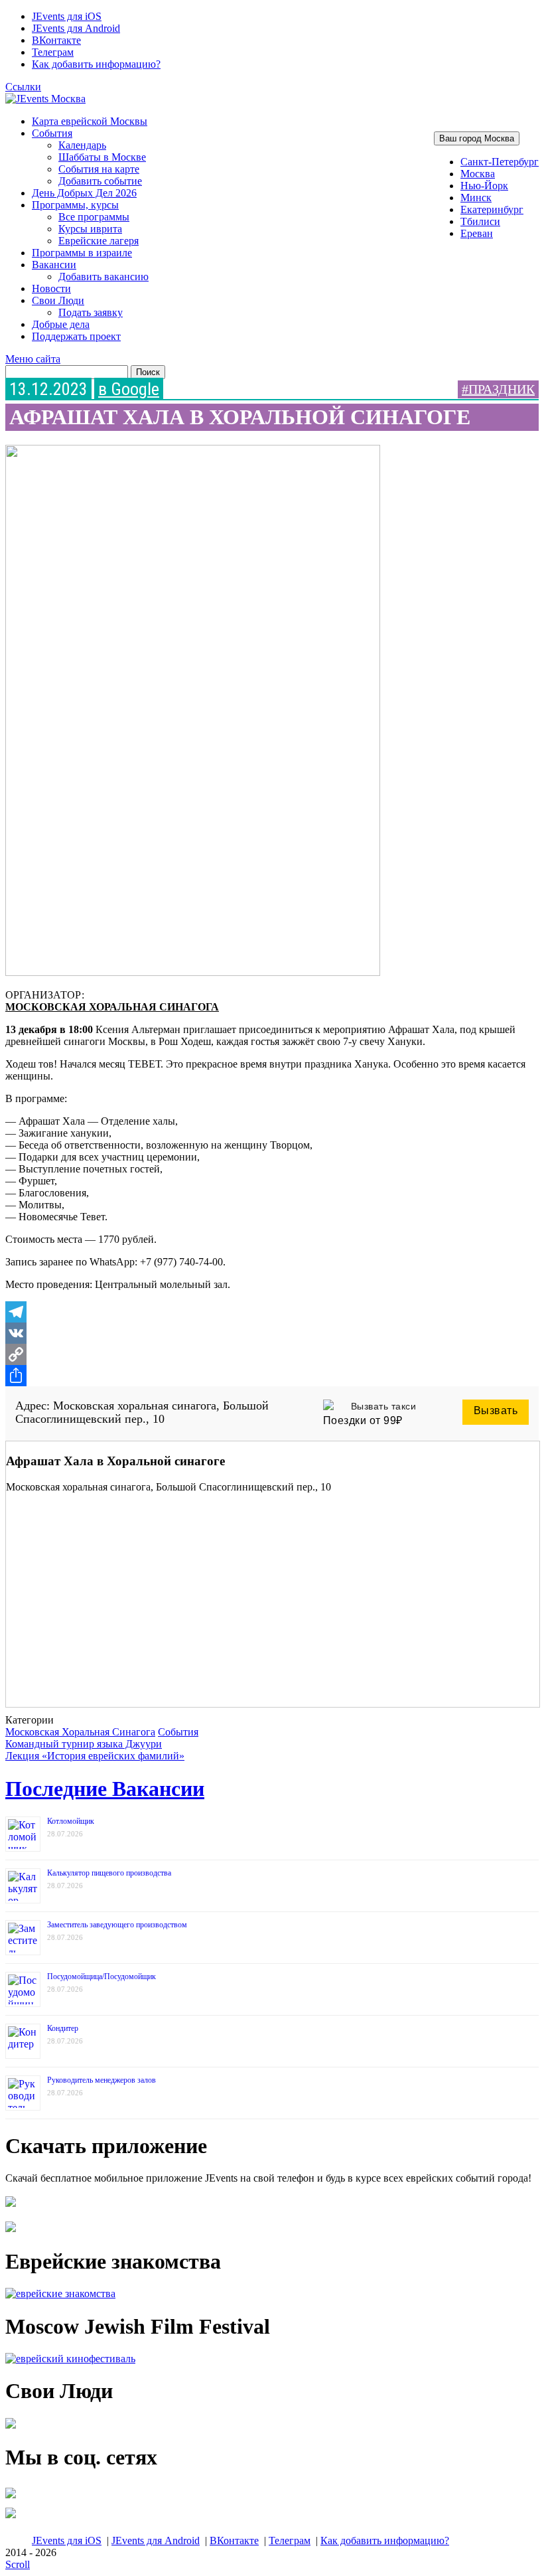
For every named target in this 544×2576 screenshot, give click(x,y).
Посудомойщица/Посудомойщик (102, 1976)
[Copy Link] (272, 1354)
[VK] (272, 1333)
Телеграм (53, 52)
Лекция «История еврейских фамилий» (95, 1756)
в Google (129, 389)
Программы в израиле (82, 253)
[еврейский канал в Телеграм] (11, 2498)
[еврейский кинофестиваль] (70, 2359)
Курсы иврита (90, 229)
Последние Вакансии (105, 1789)
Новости (51, 288)
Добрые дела (61, 324)
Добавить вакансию (103, 277)
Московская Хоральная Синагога (112, 1007)
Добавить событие (100, 181)
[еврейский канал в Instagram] (11, 2518)
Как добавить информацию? (96, 64)
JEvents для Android (76, 28)
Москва (478, 174)
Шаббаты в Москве (102, 157)
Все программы (94, 217)
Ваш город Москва (477, 138)
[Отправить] (272, 1376)
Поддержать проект (76, 336)
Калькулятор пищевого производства (109, 1873)
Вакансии (54, 265)
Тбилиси (480, 221)
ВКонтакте (56, 40)
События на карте (99, 169)
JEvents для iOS (67, 16)
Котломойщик (71, 1821)
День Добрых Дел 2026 (84, 193)
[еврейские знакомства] (60, 2294)
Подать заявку (91, 312)
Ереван (477, 233)
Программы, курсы (75, 205)
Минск (476, 198)
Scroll (18, 2564)
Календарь (82, 145)
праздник (502, 389)
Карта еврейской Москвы (90, 121)
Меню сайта (33, 359)
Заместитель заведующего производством (117, 1925)
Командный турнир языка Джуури (84, 1744)
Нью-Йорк (484, 186)
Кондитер (63, 2028)
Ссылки (23, 87)
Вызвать (496, 1410)
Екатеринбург (492, 209)
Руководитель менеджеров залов (102, 2080)
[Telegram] (272, 1312)
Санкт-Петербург (500, 162)
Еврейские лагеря (99, 241)
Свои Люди (58, 300)
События (52, 133)
